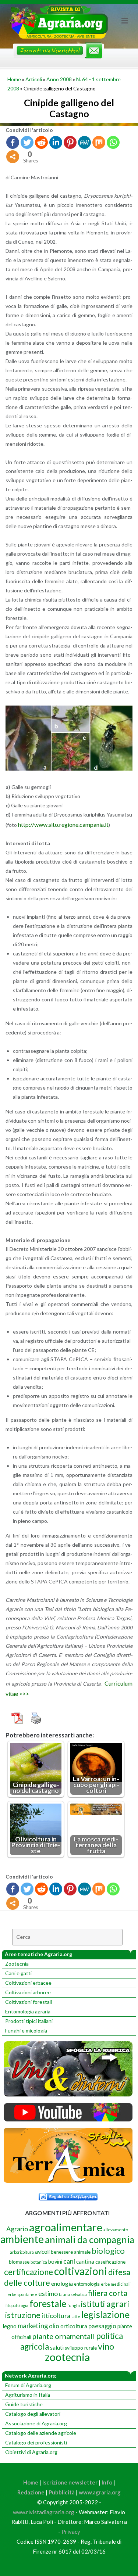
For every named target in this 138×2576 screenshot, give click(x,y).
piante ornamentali (64, 2336)
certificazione (29, 2272)
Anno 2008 (59, 79)
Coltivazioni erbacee (28, 1983)
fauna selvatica (73, 2294)
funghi (74, 2305)
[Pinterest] (70, 142)
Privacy (71, 2532)
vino (106, 2346)
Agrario (17, 2229)
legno (10, 2326)
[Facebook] (13, 142)
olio (54, 2326)
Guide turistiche (24, 2404)
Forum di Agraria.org (28, 2385)
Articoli (34, 79)
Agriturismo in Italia (28, 2395)
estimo (48, 2293)
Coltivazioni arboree (28, 1992)
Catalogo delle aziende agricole (41, 2433)
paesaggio (102, 2326)
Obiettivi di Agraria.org (31, 2452)
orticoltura (74, 2326)
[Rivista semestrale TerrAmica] (68, 2181)
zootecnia (67, 2357)
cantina (85, 2261)
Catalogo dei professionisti (36, 2442)
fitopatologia (17, 2305)
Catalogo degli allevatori (33, 2414)
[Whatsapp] (113, 142)
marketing (33, 2326)
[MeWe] (84, 142)
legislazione (105, 2314)
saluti (57, 2347)
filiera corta (108, 2293)
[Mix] (99, 142)
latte (76, 2316)
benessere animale (71, 2252)
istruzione (23, 2315)
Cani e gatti (18, 1973)
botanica (39, 2262)
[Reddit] (41, 142)
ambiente (22, 2239)
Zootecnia (17, 1964)
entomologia (87, 2284)
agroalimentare (66, 2227)
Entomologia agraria (28, 2011)
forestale (48, 2303)
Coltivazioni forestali (29, 2002)
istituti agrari (105, 2304)
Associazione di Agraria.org (36, 2423)
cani (69, 2261)
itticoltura (56, 2315)
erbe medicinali (116, 2284)
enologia (62, 2283)
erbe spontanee (22, 2294)
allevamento (116, 2230)
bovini (55, 2262)
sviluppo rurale (81, 2348)
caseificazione (110, 2262)
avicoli (42, 2252)
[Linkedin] (56, 142)
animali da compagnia (90, 2239)
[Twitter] (27, 142)
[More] (13, 157)
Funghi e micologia (26, 2030)
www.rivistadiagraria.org (44, 2512)
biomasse (19, 2262)
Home (14, 79)
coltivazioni (81, 2271)
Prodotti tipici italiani (29, 2021)
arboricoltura (22, 2252)
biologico (108, 2251)
